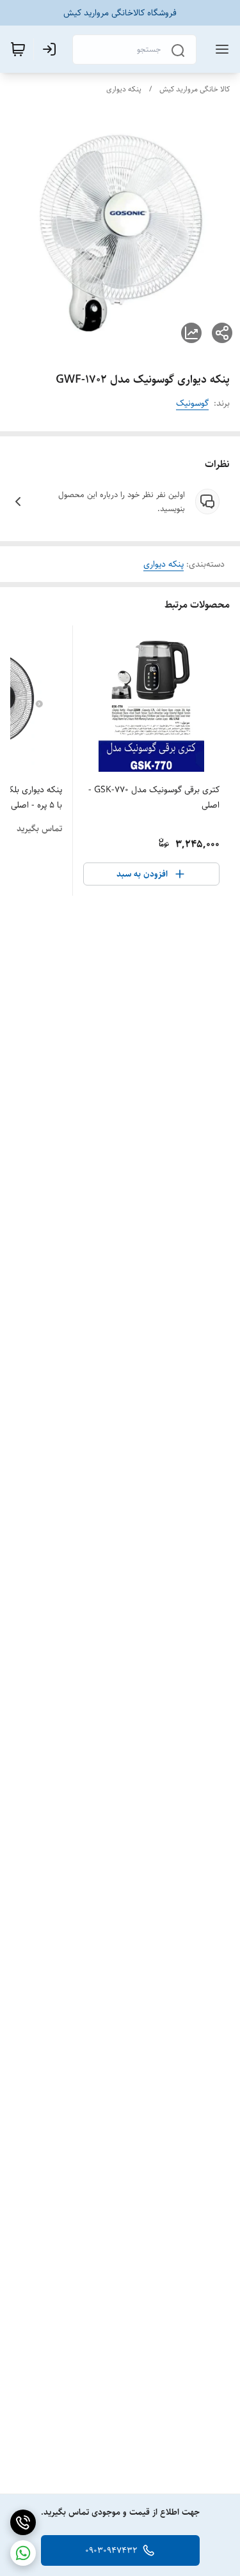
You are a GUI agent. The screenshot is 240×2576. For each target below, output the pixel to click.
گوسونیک (192, 403)
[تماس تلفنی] (23, 2522)
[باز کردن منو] (220, 49)
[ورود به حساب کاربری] (52, 49)
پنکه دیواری (124, 89)
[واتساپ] (23, 2553)
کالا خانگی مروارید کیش (195, 89)
